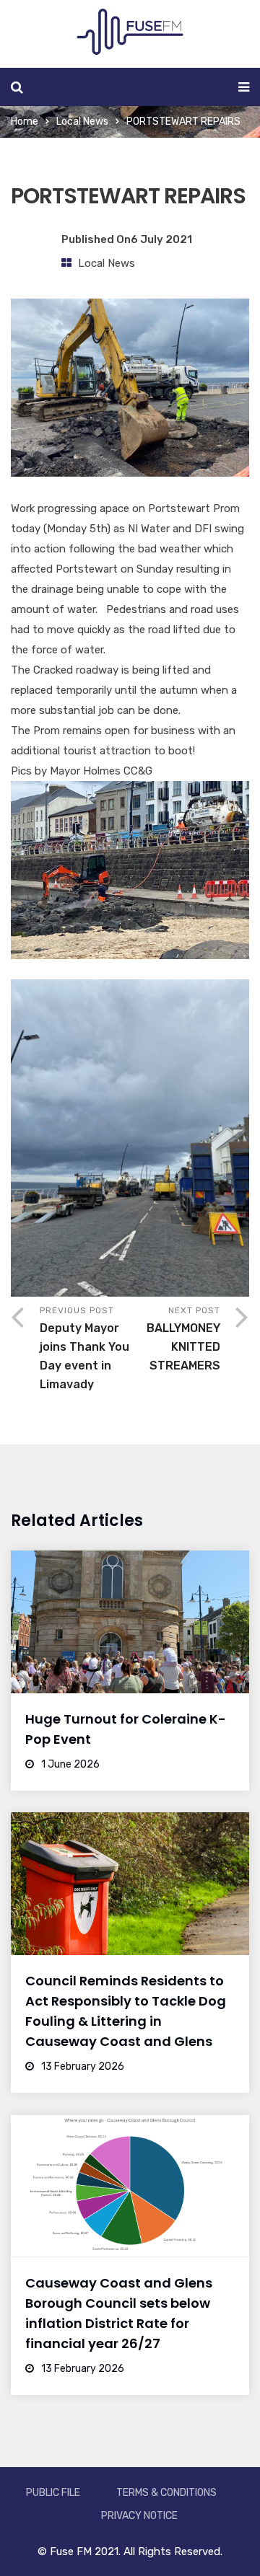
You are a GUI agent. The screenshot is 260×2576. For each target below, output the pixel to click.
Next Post (183, 1339)
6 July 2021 (161, 239)
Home (25, 122)
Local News (82, 122)
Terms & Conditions (166, 2493)
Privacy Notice (139, 2516)
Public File (53, 2493)
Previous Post (84, 1348)
